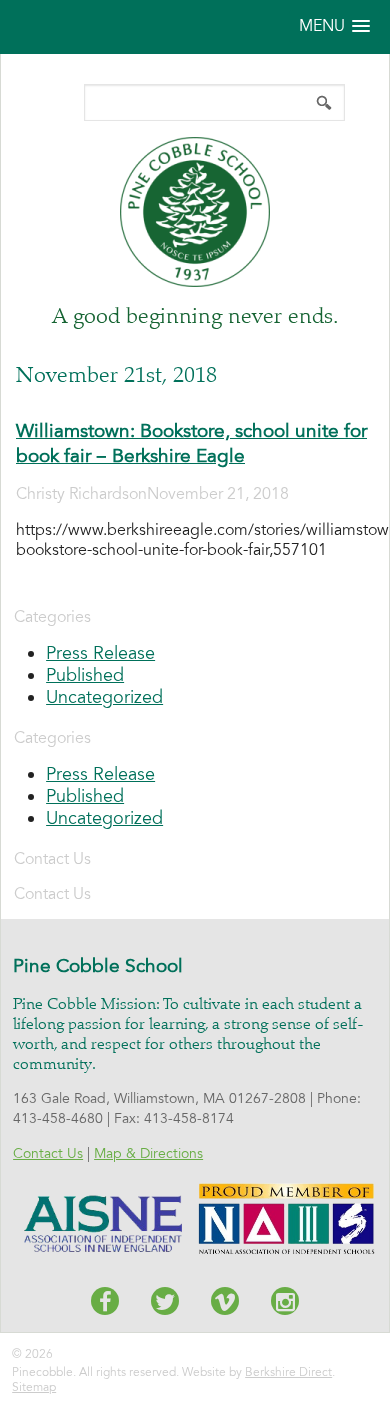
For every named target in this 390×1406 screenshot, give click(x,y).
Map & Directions (148, 1153)
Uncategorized (104, 697)
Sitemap (34, 1387)
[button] (334, 26)
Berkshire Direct (288, 1372)
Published (85, 675)
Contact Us (48, 1153)
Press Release (100, 653)
